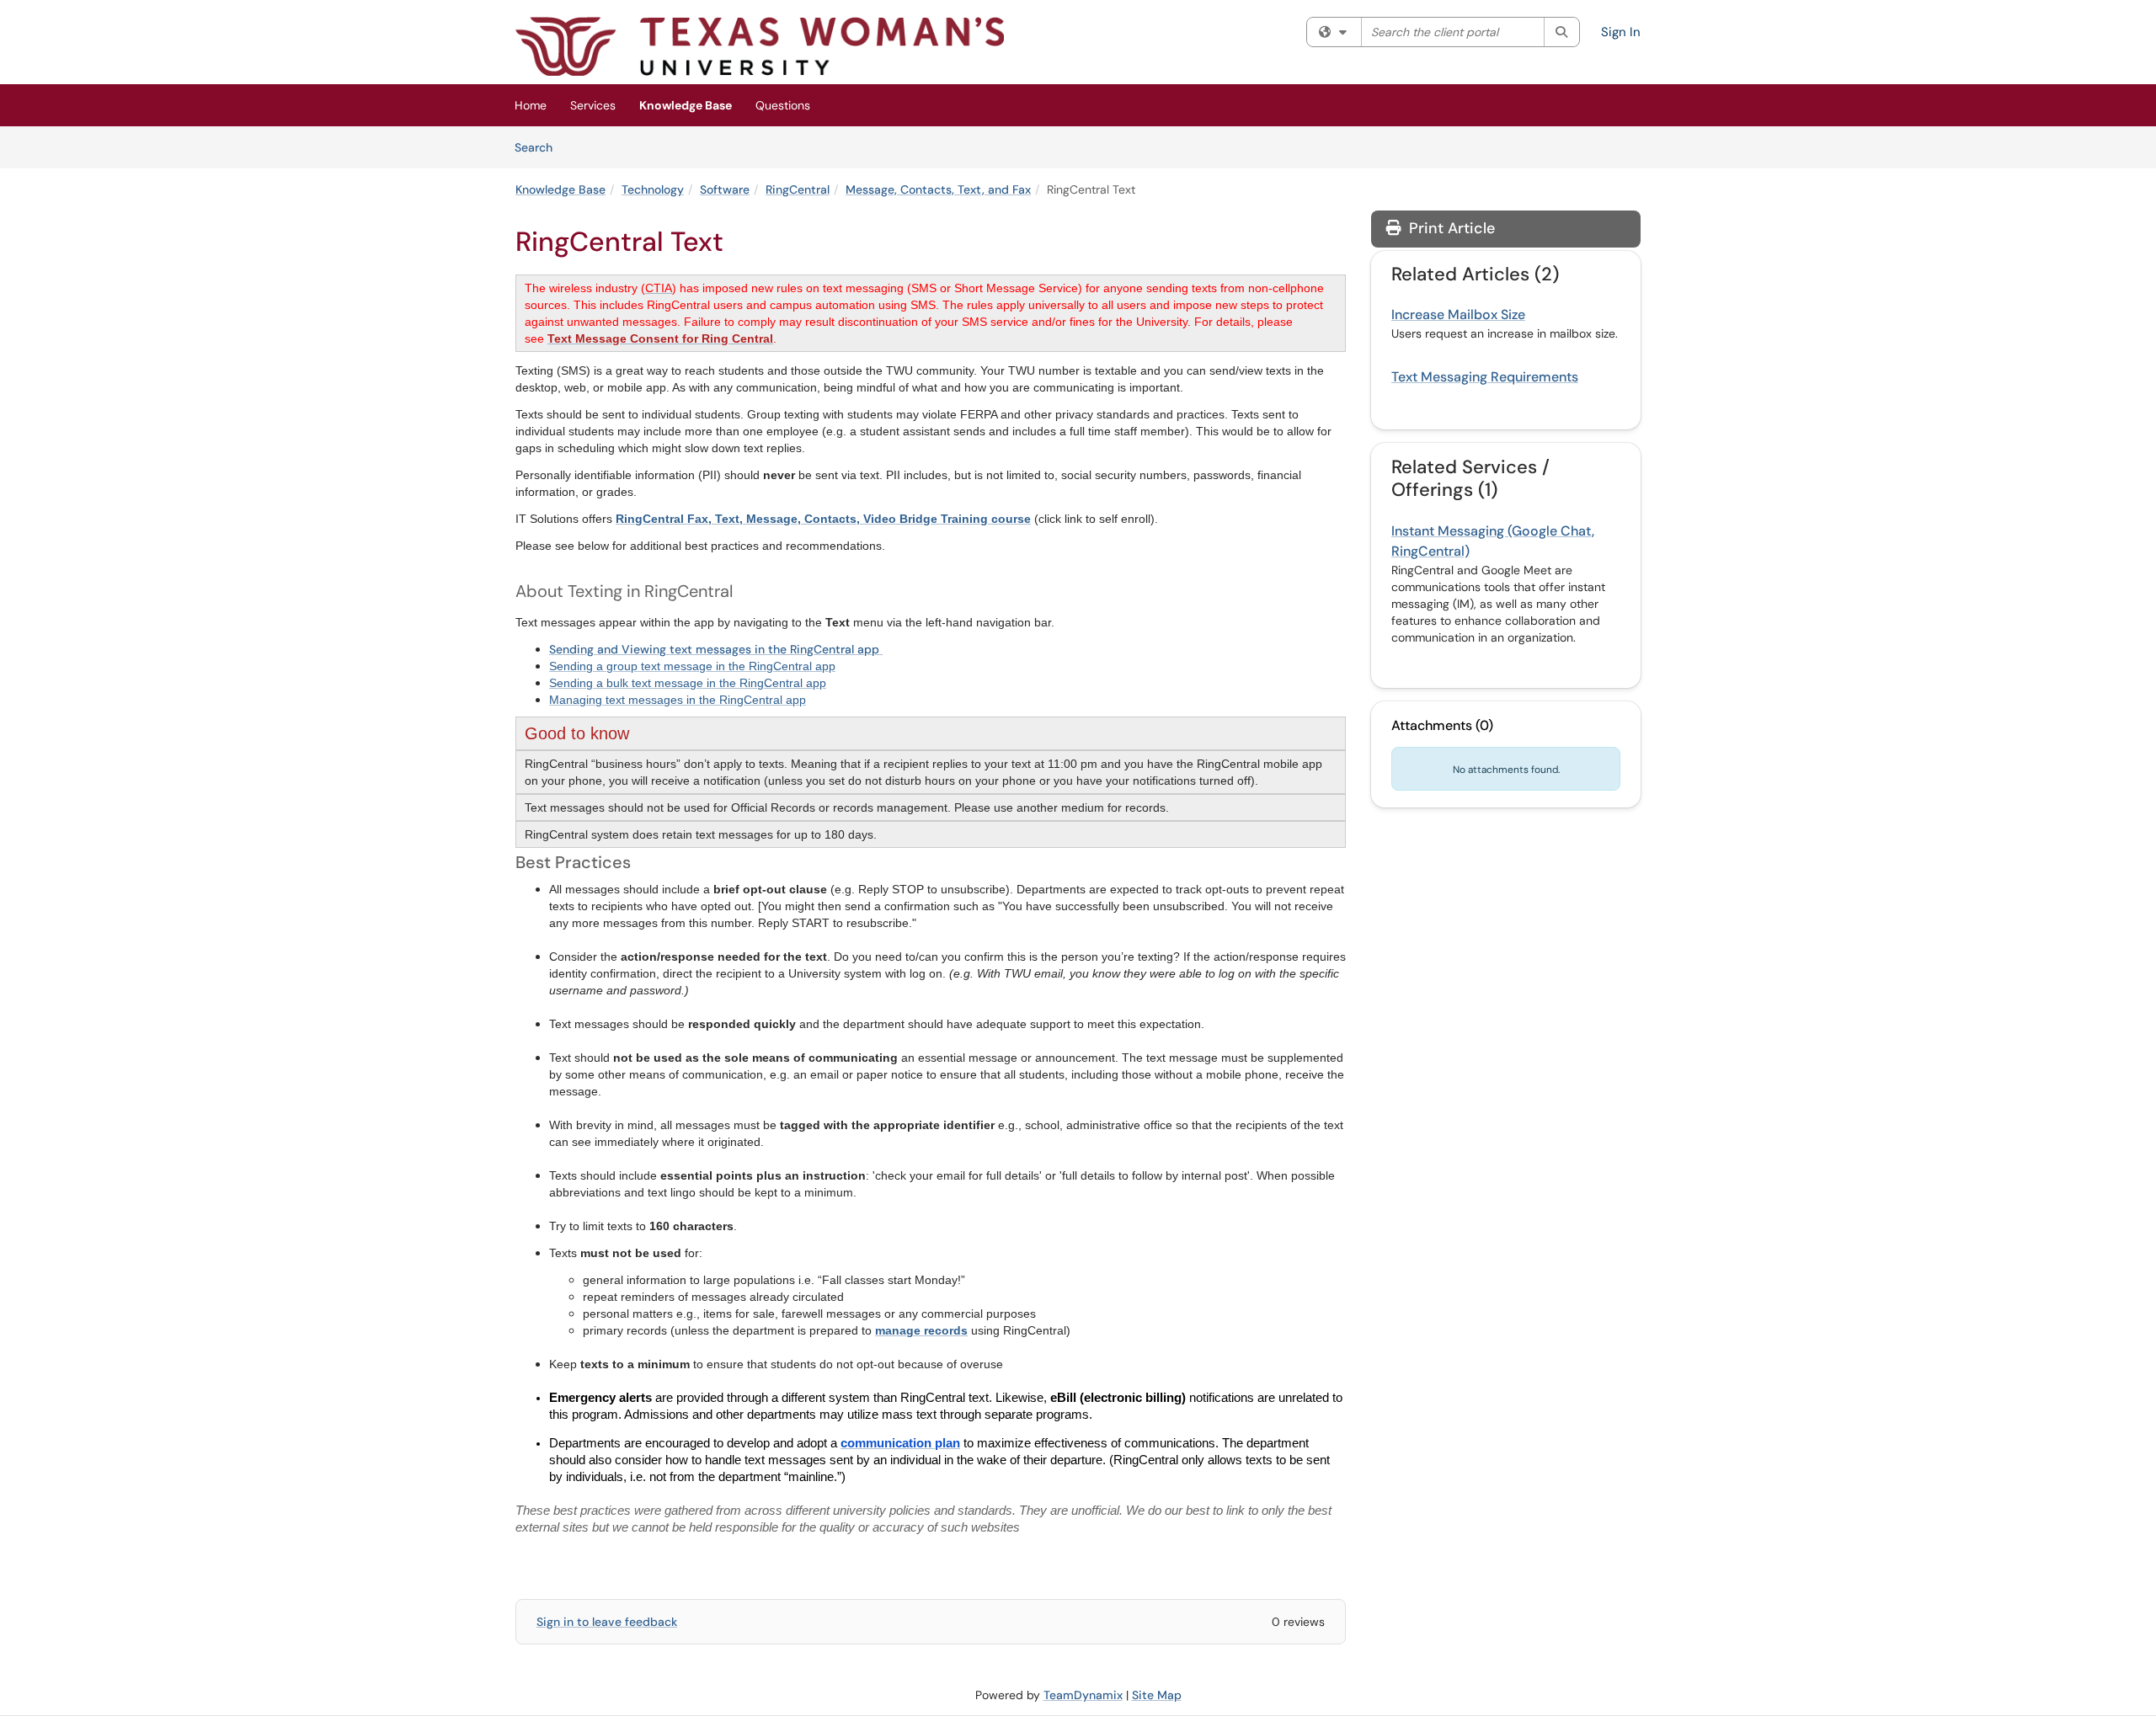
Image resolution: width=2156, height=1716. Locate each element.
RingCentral (798, 189)
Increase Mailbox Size (1458, 314)
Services (593, 105)
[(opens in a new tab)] (760, 46)
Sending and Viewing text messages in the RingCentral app (716, 649)
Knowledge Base (686, 105)
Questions (783, 105)
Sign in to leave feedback (607, 1622)
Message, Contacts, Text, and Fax (938, 189)
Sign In (1621, 32)
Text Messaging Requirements (1485, 377)
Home (531, 105)
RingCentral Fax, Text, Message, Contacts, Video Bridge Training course (823, 519)
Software (725, 189)
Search (539, 147)
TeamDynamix (1083, 1695)
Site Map (1157, 1695)
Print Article (1450, 228)
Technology (653, 189)
